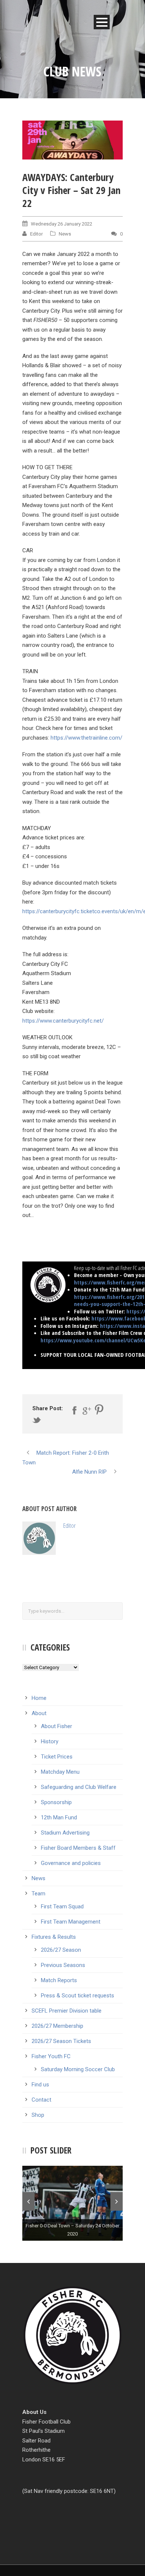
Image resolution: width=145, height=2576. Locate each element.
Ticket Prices (57, 1757)
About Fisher (57, 1726)
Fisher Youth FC (51, 2056)
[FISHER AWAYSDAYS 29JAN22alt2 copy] (72, 140)
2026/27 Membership (57, 2026)
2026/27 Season (61, 1950)
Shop (38, 2115)
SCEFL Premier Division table (67, 2011)
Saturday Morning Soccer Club (78, 2069)
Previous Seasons (63, 1965)
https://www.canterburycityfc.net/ (63, 1021)
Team (38, 1894)
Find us (40, 2085)
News (65, 234)
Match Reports (59, 1980)
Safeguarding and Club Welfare (79, 1787)
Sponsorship (56, 1802)
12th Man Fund (59, 1817)
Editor (36, 234)
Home (39, 1698)
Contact (41, 2100)
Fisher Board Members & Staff (78, 1848)
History (50, 1741)
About (39, 1713)
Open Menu (102, 22)
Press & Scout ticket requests (78, 1996)
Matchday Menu (60, 1772)
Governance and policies (71, 1863)
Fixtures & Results (54, 1937)
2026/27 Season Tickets (61, 2041)
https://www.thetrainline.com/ (86, 738)
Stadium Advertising (65, 1833)
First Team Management (71, 1922)
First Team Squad (62, 1906)
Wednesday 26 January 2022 (62, 224)
